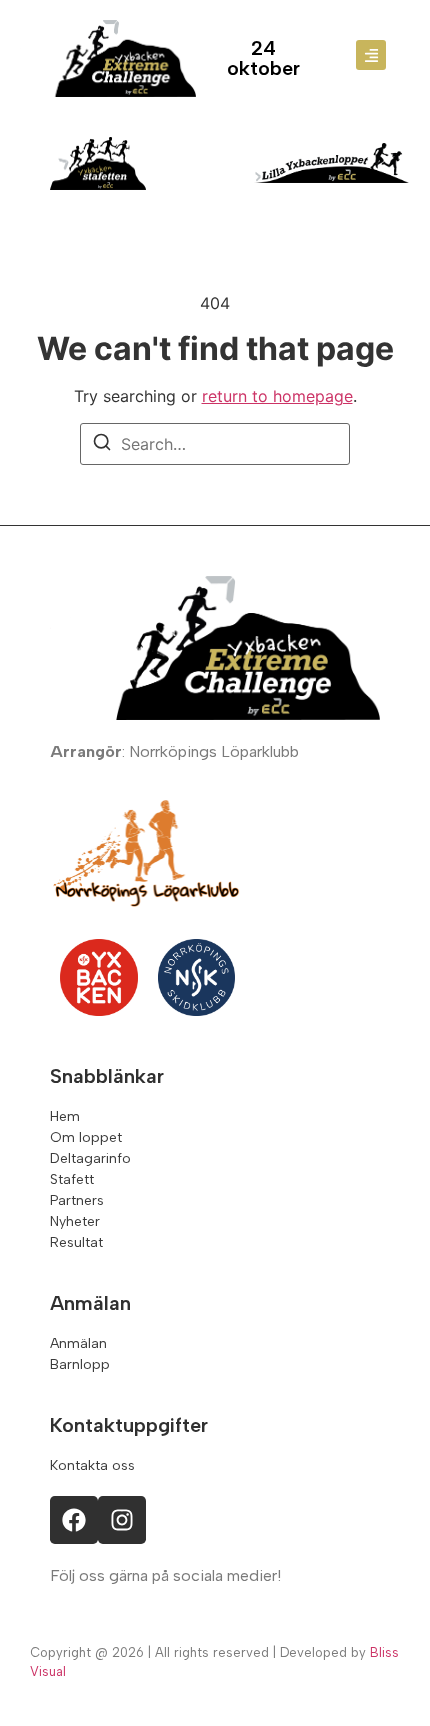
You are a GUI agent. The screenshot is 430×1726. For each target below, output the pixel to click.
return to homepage (277, 396)
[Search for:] (215, 444)
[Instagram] (122, 1520)
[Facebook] (74, 1520)
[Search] (102, 445)
